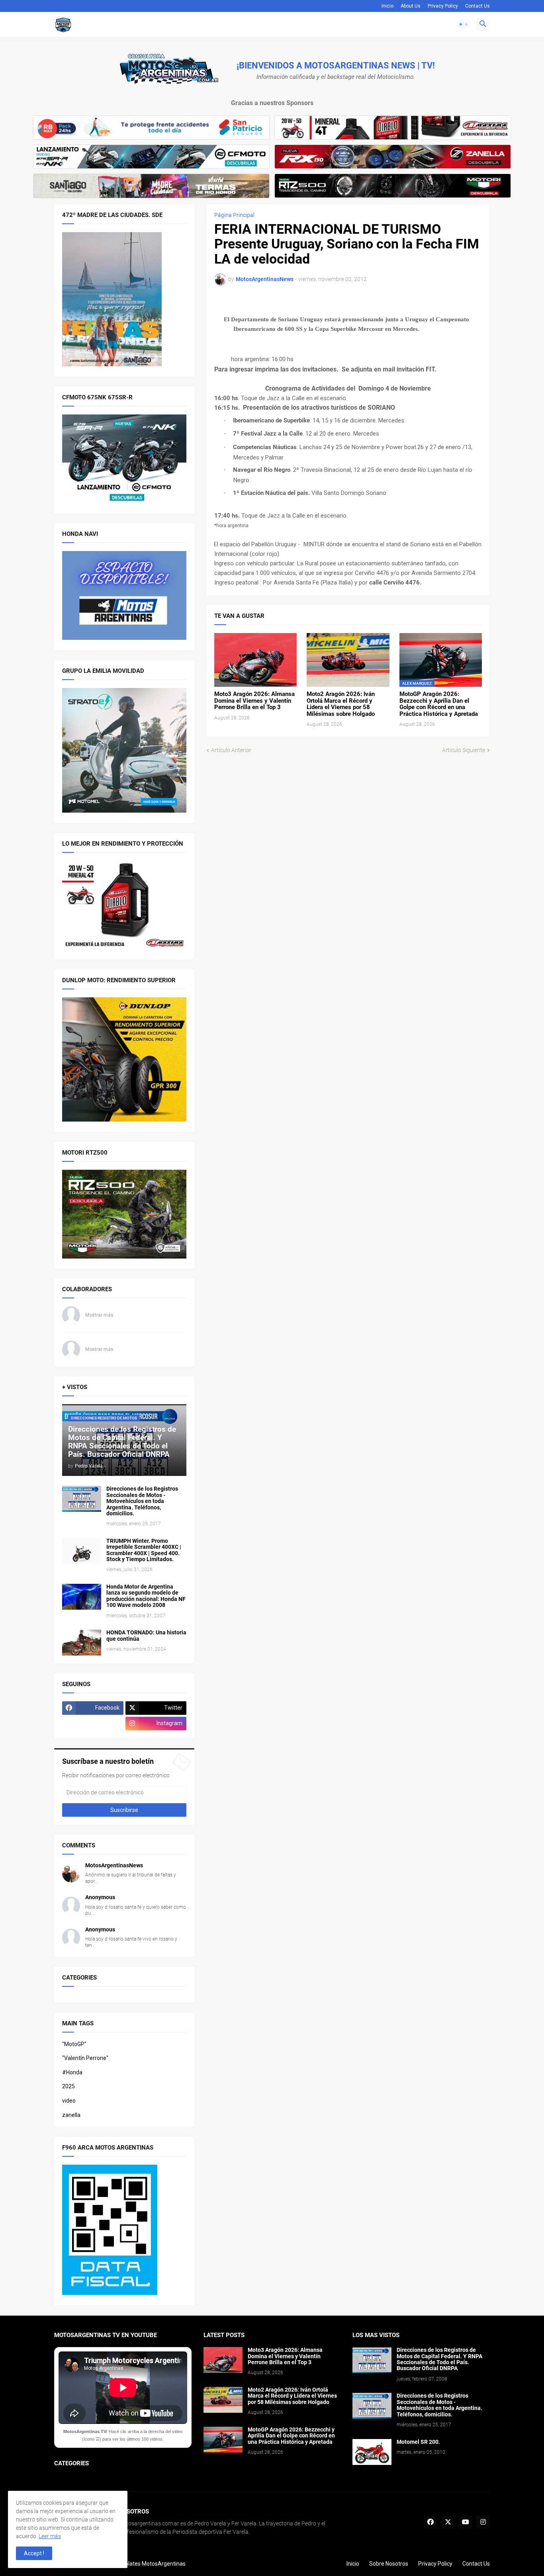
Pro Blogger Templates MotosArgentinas (134, 2564)
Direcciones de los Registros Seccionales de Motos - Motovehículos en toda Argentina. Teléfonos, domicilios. (142, 1501)
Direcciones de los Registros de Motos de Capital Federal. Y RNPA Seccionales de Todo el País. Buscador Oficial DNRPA (439, 2359)
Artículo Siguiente (464, 750)
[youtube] (466, 2522)
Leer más (50, 2536)
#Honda (72, 2072)
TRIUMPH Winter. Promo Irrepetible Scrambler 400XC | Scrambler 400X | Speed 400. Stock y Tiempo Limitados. (144, 1550)
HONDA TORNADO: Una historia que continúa (146, 1636)
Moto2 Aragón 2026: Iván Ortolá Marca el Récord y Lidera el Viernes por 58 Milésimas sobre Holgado (341, 704)
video (69, 2101)
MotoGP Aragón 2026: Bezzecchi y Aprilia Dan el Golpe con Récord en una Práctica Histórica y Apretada (439, 704)
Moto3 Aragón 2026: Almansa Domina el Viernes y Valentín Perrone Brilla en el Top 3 (254, 701)
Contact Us (477, 6)
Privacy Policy (443, 6)
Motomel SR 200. (418, 2442)
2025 (68, 2086)
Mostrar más (99, 1315)
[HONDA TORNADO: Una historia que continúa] (82, 1643)
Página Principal (234, 215)
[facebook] (431, 2522)
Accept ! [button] (34, 2553)
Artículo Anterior (231, 750)
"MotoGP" (74, 2044)
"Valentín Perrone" (85, 2058)
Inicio (387, 6)
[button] (464, 24)
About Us (411, 6)
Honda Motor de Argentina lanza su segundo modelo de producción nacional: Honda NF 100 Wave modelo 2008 (146, 1596)
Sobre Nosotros (389, 2564)
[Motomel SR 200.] (372, 2452)
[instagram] (483, 2522)
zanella (71, 2115)
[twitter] (448, 2522)
